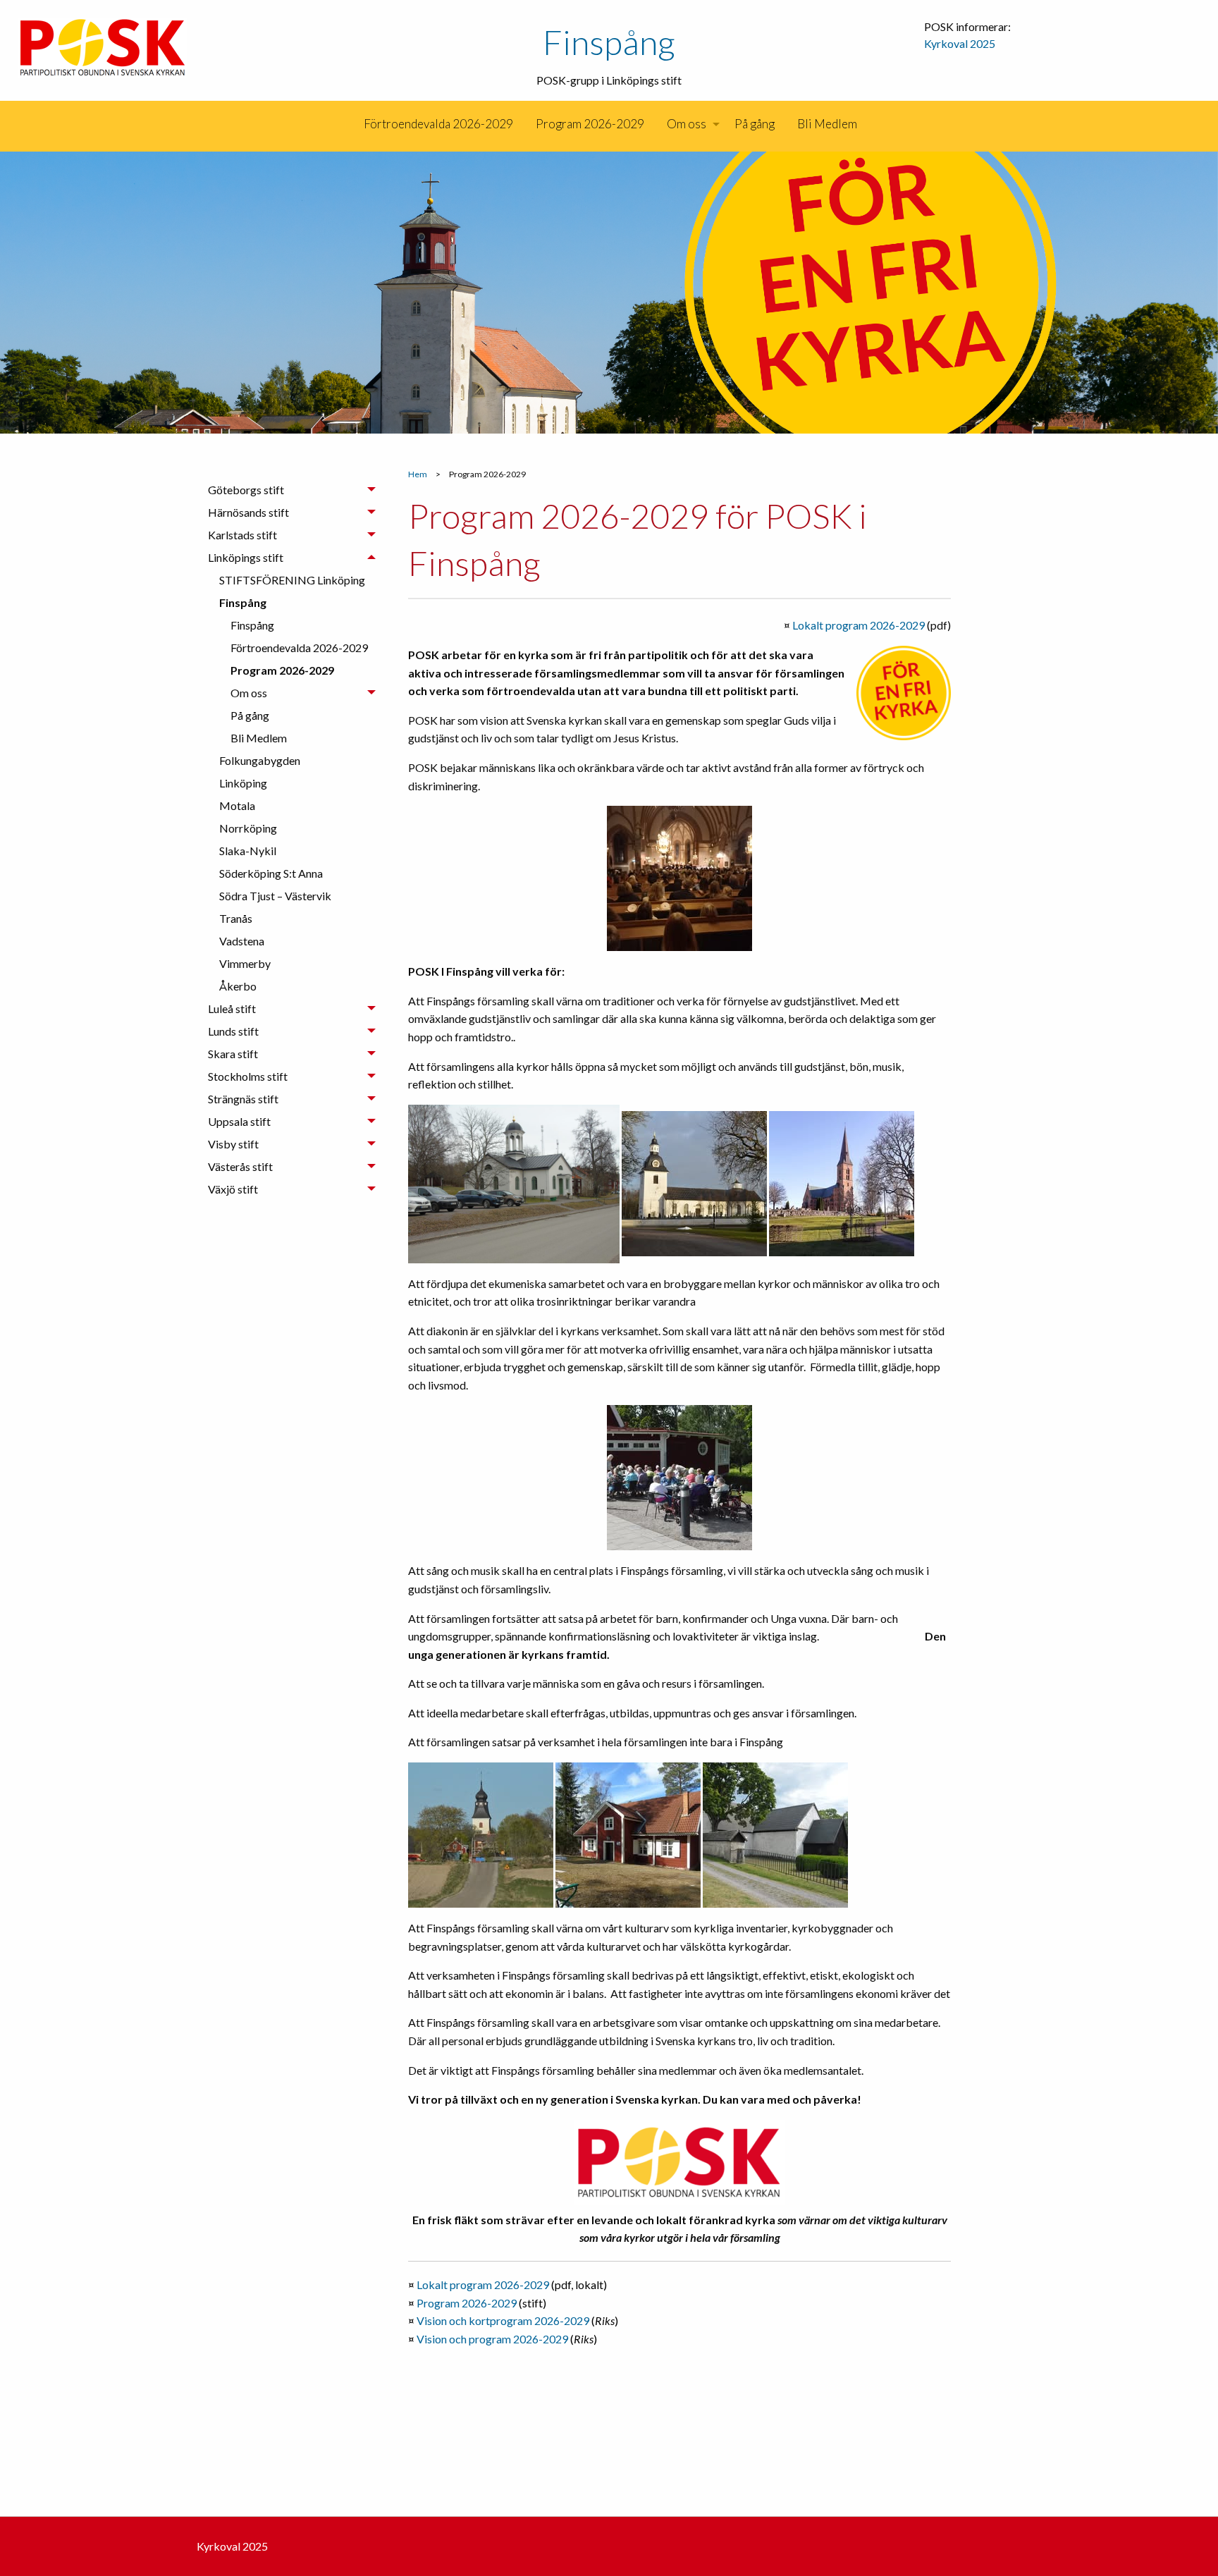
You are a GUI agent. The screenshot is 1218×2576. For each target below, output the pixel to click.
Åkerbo (238, 986)
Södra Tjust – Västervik (275, 896)
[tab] (292, 490)
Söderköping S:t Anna (271, 873)
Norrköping (248, 828)
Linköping (243, 783)
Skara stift (233, 1054)
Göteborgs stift (246, 490)
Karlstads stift (242, 535)
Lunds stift (233, 1031)
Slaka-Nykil (248, 851)
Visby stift (233, 1144)
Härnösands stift (248, 512)
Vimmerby (245, 963)
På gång (755, 124)
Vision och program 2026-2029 (492, 2339)
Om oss (687, 124)
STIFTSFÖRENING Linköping (292, 580)
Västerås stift (240, 1166)
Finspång (609, 42)
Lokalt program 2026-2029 (859, 625)
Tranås (236, 918)
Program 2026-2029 (590, 124)
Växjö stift (233, 1189)
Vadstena (242, 941)
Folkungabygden (260, 760)
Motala (237, 805)
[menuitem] (351, 124)
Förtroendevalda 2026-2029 (438, 124)
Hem (418, 474)
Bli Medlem (827, 124)
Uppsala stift (239, 1121)
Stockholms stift (248, 1076)
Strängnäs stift (243, 1099)
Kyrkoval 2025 (960, 43)
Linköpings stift (246, 557)
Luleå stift (232, 1008)
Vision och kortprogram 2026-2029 (503, 2320)
